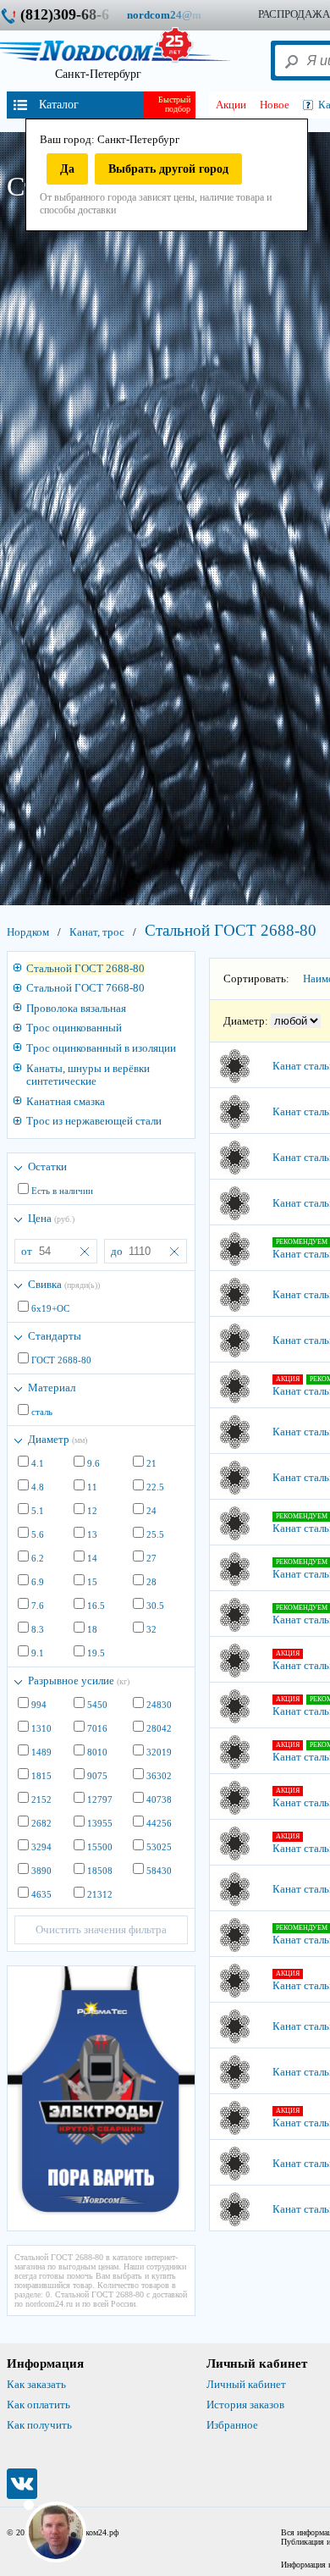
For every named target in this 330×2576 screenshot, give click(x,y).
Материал (52, 1388)
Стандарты (55, 1336)
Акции (231, 105)
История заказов (245, 2405)
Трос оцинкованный (74, 1028)
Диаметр (58, 1439)
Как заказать (36, 2384)
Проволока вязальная (76, 1008)
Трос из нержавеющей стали (94, 1121)
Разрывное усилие (79, 1680)
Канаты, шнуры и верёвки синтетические (88, 1075)
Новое (275, 105)
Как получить (39, 2425)
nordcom (177, 15)
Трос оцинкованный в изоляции (101, 1048)
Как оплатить (38, 2405)
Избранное (232, 2425)
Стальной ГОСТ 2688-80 (85, 968)
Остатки (47, 1166)
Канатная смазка (66, 1101)
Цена (51, 1218)
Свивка (64, 1284)
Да (67, 169)
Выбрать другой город (168, 169)
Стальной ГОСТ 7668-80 (85, 988)
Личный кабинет (246, 2384)
